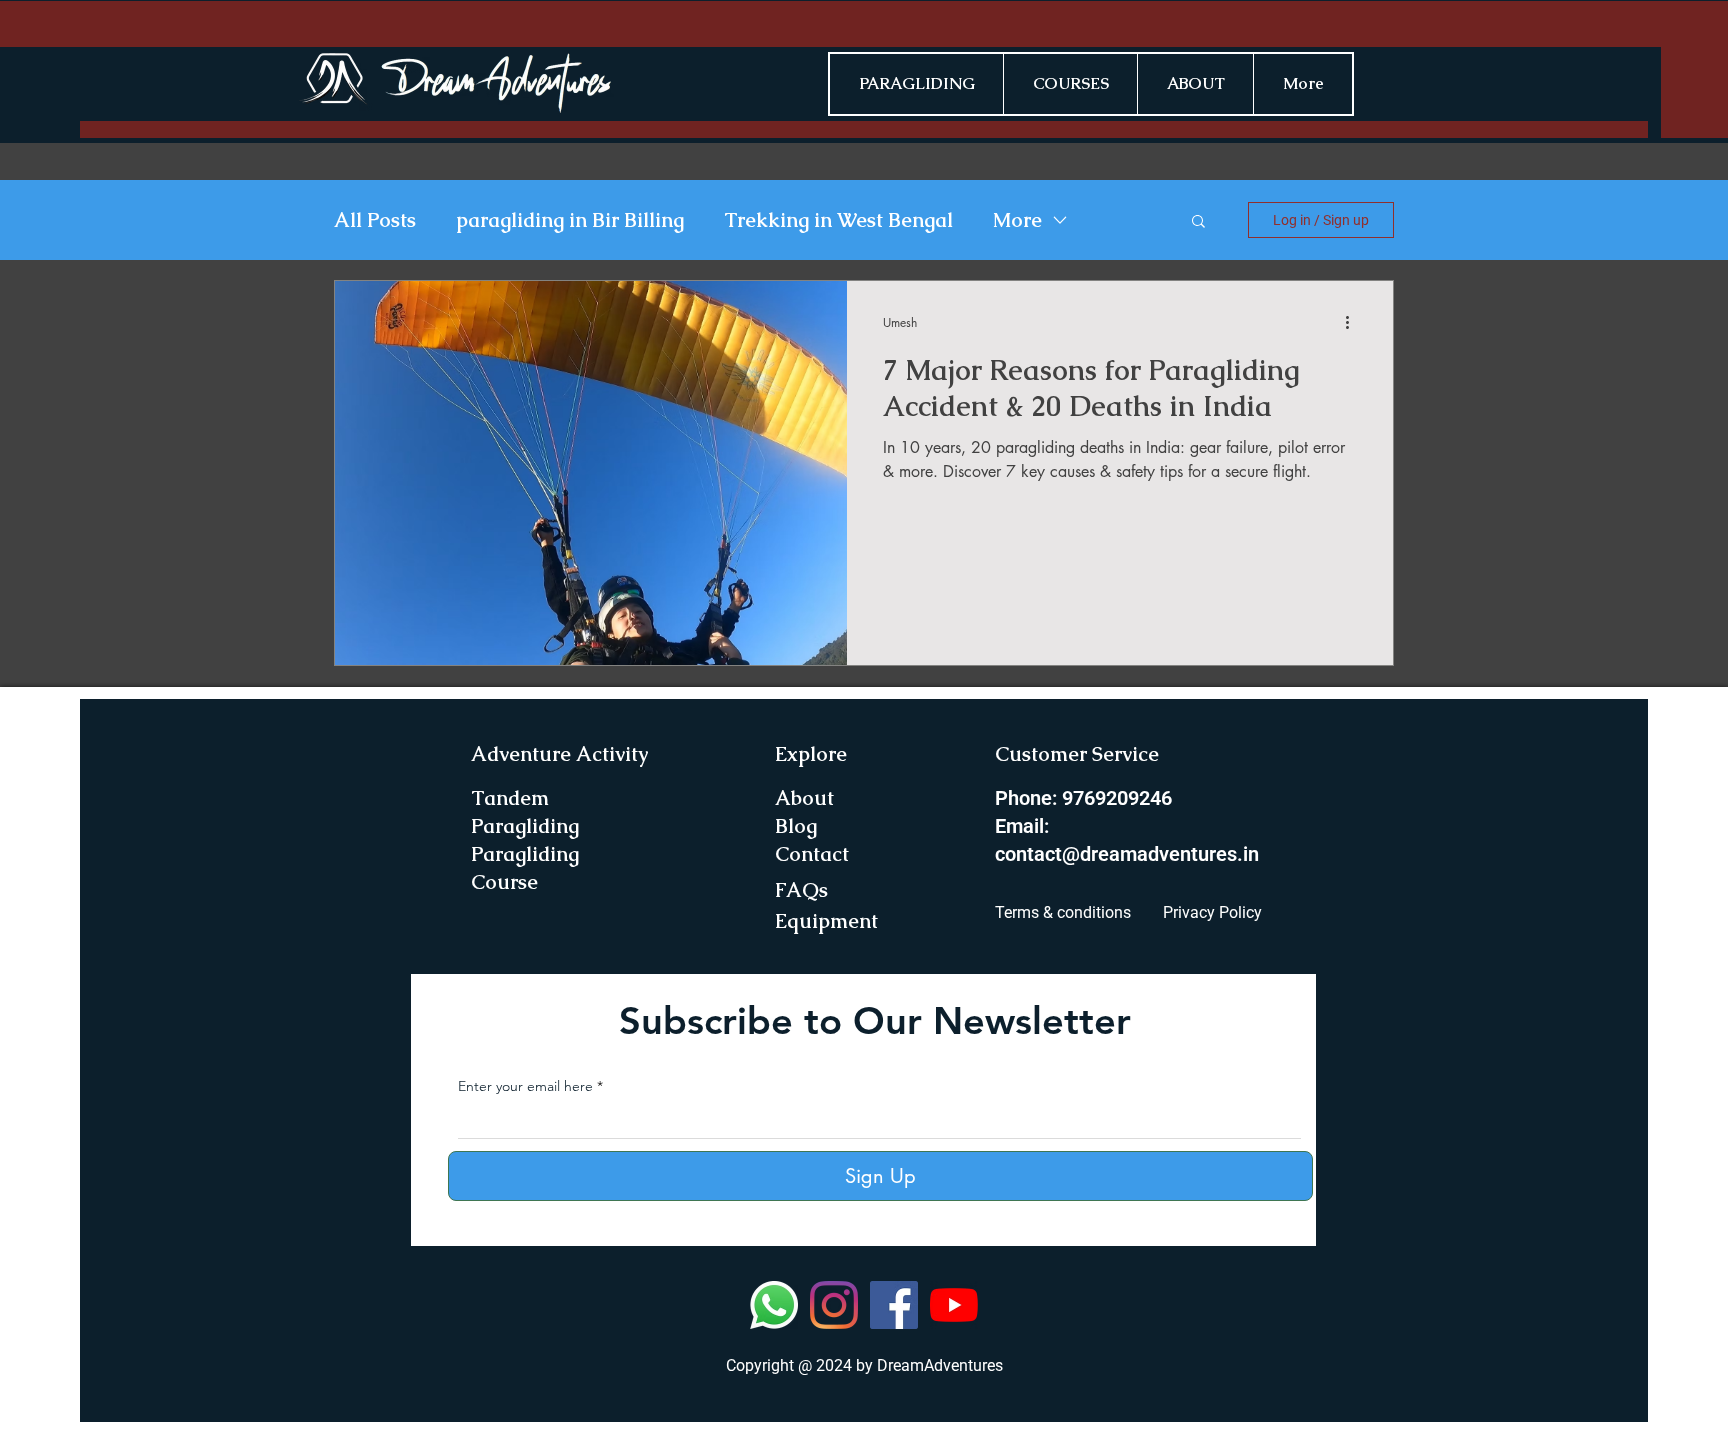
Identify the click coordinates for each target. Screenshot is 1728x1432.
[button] (1198, 222)
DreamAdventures (940, 1365)
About (804, 798)
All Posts (375, 220)
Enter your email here (525, 1086)
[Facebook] (894, 1305)
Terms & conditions (1063, 912)
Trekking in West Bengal (838, 220)
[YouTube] (954, 1305)
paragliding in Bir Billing (570, 220)
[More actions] (1354, 322)
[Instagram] (834, 1305)
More (1017, 220)
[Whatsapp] (774, 1305)
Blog (796, 826)
